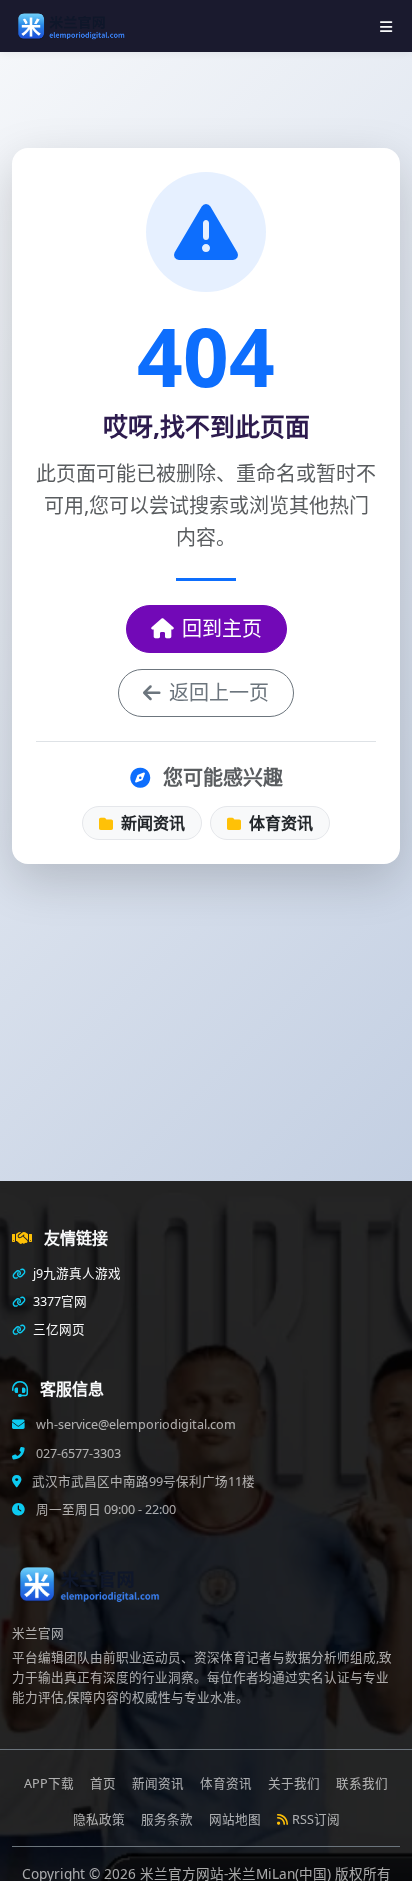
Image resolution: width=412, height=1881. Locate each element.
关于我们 (294, 1783)
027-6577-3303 (77, 1453)
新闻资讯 (151, 823)
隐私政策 (99, 1819)
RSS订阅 (316, 1819)
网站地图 (235, 1819)
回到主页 (222, 628)
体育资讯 (279, 823)
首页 (103, 1783)
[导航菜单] (386, 26)
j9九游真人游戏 (75, 1273)
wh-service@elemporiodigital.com (134, 1424)
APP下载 (49, 1783)
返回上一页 (219, 692)
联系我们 (362, 1783)
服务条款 (167, 1819)
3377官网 (58, 1301)
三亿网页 (57, 1329)
